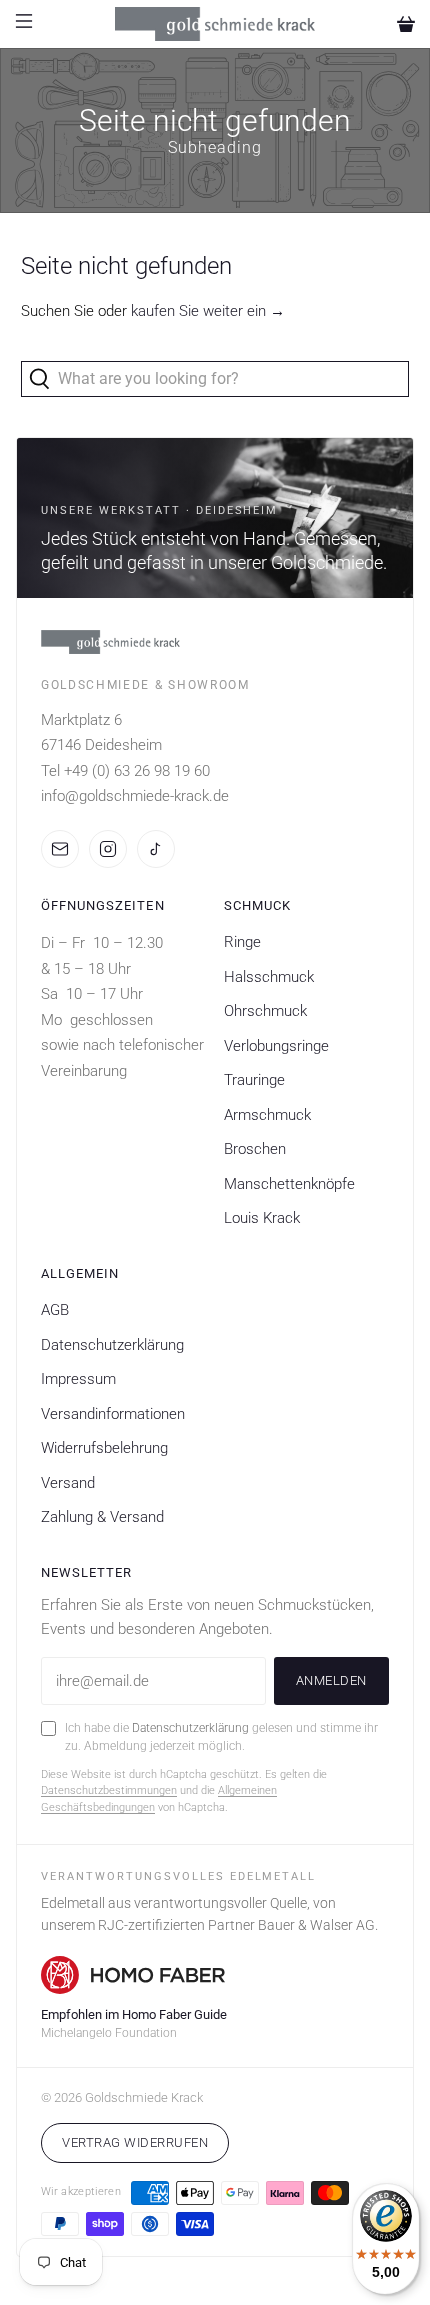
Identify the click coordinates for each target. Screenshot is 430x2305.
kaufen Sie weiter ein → (208, 311)
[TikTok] (156, 849)
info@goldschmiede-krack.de (135, 796)
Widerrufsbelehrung (104, 1448)
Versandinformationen (113, 1414)
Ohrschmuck (265, 1011)
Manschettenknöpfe (289, 1184)
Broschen (255, 1149)
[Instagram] (108, 849)
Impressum (78, 1379)
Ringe (242, 942)
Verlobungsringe (276, 1046)
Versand (68, 1483)
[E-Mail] (60, 849)
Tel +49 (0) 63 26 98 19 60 (125, 771)
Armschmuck (267, 1115)
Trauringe (254, 1080)
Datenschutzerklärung (112, 1345)
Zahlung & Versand (102, 1517)
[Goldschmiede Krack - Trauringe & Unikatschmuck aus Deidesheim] (215, 24)
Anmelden (331, 1680)
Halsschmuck (269, 977)
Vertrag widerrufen (135, 2142)
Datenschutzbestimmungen (109, 1790)
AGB (55, 1310)
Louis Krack (262, 1218)
